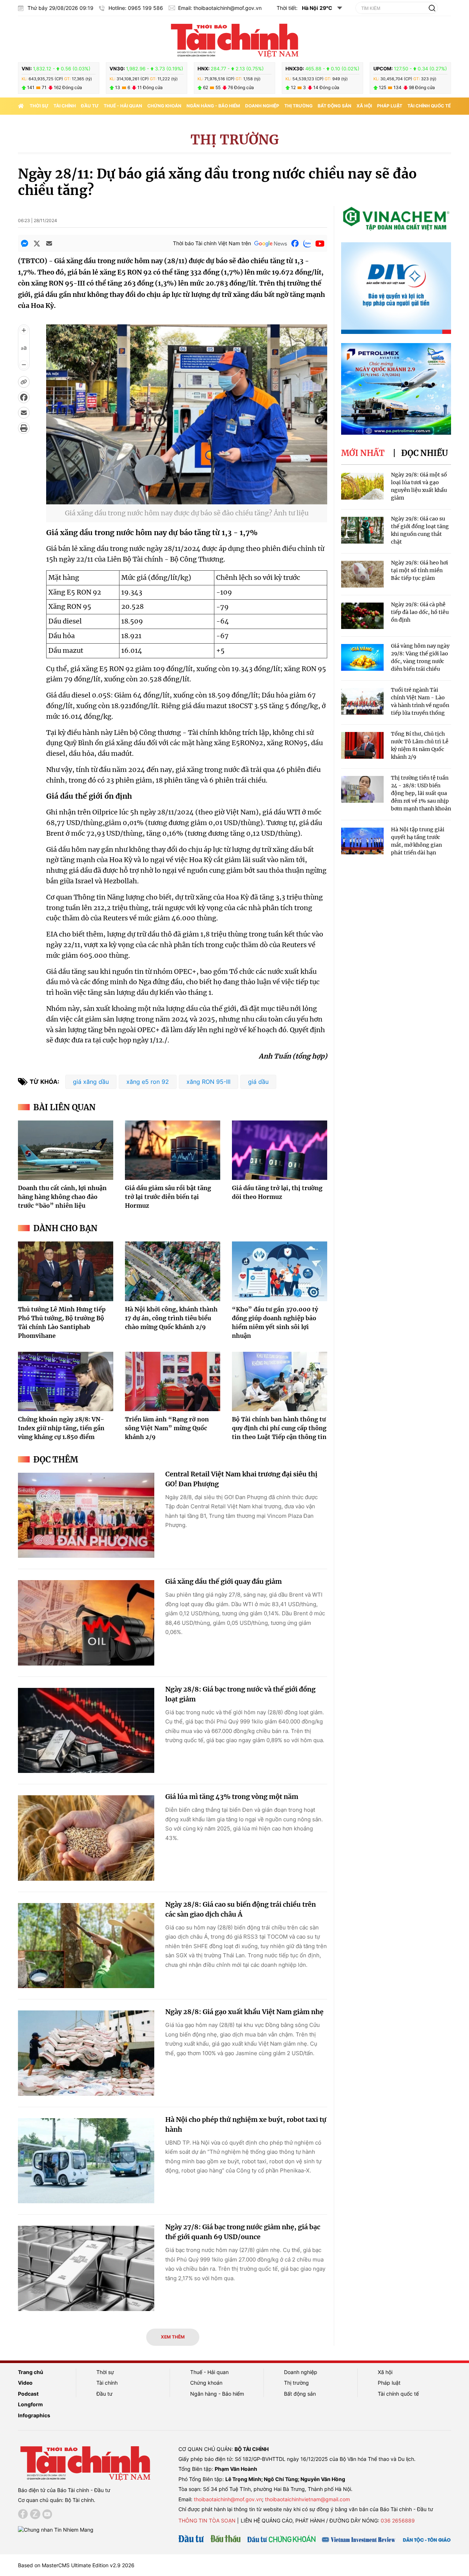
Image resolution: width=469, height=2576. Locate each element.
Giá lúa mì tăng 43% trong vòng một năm (232, 1797)
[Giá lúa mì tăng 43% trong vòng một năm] (86, 1838)
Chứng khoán (164, 106)
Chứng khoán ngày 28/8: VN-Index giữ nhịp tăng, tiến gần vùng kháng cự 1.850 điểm (61, 1428)
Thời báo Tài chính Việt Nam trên (212, 243)
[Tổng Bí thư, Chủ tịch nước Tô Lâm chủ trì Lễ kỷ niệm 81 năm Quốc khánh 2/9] (362, 745)
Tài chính (65, 106)
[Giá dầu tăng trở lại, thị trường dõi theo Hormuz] (280, 1150)
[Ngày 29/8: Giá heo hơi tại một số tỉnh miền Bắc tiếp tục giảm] (362, 574)
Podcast (28, 2394)
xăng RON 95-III (208, 1082)
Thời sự (39, 106)
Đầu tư (90, 106)
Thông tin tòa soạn (207, 2520)
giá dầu (258, 1082)
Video (25, 2383)
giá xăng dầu (91, 1082)
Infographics (34, 2415)
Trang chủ (31, 2372)
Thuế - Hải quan (123, 106)
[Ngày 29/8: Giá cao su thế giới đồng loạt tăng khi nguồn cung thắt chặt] (362, 530)
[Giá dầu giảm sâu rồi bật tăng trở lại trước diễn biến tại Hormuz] (173, 1150)
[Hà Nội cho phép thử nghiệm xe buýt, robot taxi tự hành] (86, 2161)
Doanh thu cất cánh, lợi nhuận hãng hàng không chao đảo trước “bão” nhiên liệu (62, 1197)
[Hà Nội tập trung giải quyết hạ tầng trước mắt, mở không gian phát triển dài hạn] (362, 841)
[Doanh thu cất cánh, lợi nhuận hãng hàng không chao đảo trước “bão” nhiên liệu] (66, 1150)
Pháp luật (390, 106)
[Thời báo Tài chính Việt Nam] (234, 39)
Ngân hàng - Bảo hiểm (213, 106)
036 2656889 (398, 2520)
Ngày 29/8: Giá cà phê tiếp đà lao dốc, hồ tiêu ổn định (420, 612)
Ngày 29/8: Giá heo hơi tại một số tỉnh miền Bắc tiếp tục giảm (420, 570)
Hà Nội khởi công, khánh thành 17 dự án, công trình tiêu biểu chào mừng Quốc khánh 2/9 (171, 1318)
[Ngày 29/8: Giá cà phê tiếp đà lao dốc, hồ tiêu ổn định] (362, 616)
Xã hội (364, 106)
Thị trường (298, 106)
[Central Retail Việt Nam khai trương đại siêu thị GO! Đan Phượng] (86, 1515)
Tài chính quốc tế (429, 106)
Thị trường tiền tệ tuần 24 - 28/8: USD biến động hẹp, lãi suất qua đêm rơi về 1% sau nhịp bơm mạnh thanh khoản (421, 793)
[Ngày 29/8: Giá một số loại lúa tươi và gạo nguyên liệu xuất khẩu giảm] (362, 486)
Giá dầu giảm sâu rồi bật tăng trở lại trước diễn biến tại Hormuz (168, 1197)
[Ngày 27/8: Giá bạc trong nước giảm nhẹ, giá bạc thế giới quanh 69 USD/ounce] (86, 2268)
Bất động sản (335, 106)
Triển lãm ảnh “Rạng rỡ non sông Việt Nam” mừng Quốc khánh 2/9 (167, 1428)
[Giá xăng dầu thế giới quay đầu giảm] (86, 1623)
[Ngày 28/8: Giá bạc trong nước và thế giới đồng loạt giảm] (86, 1731)
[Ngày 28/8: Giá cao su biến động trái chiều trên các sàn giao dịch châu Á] (86, 1946)
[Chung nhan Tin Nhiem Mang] (56, 2529)
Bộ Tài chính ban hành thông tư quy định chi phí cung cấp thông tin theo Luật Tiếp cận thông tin (279, 1428)
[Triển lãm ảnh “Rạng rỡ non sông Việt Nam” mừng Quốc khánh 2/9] (173, 1381)
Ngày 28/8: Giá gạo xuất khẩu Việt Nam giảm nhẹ (244, 2012)
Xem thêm (173, 2337)
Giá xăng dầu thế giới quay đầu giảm (224, 1581)
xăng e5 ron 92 (148, 1082)
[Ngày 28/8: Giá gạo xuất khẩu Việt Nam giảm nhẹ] (86, 2053)
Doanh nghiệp (262, 106)
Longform (30, 2404)
